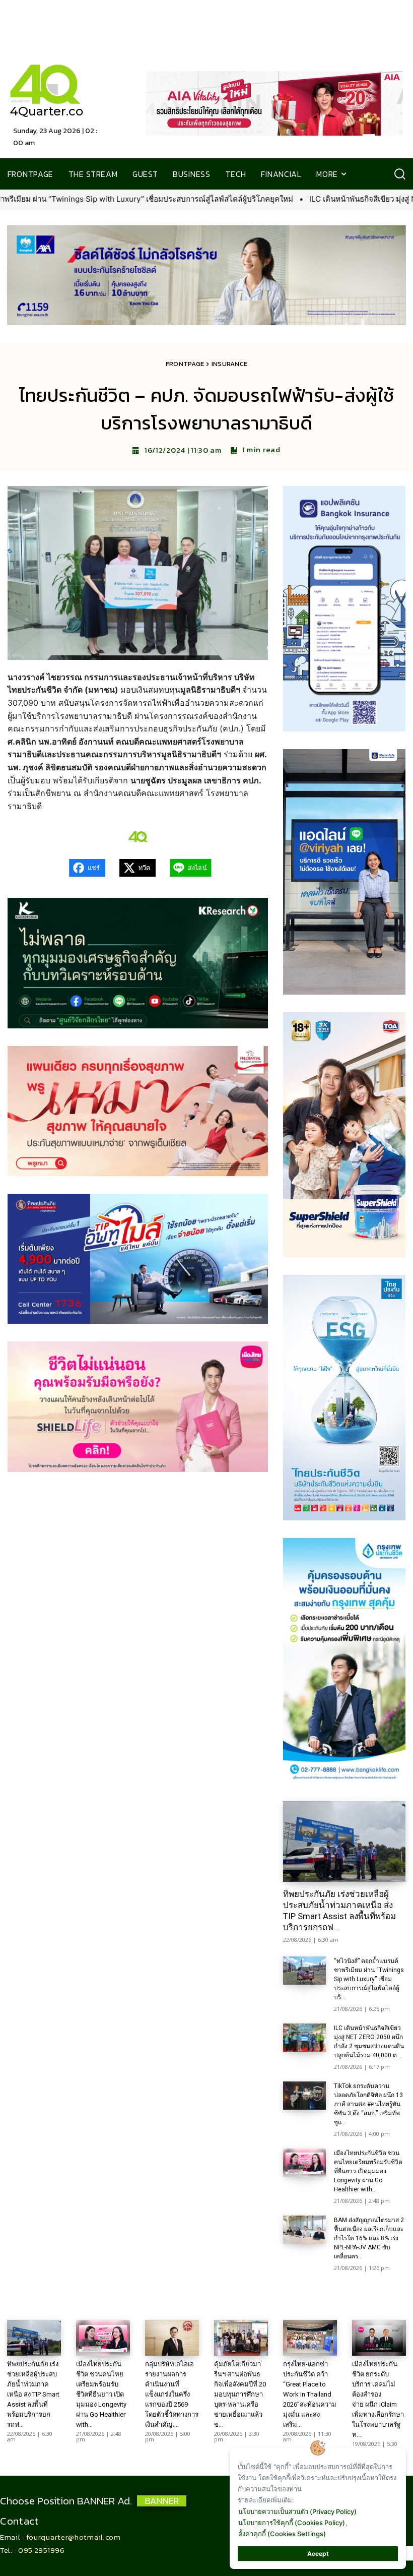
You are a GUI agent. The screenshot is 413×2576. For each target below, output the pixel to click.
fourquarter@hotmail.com (74, 2537)
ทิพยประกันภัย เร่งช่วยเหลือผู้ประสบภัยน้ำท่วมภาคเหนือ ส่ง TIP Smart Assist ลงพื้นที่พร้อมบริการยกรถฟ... (339, 1911)
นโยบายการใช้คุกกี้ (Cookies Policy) (292, 2523)
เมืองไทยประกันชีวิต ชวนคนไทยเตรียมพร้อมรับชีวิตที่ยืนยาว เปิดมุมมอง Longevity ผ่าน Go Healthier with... (368, 2171)
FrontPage (185, 364)
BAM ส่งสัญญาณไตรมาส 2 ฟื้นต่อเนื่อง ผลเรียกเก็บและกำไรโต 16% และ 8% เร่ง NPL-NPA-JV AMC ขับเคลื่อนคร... (369, 2238)
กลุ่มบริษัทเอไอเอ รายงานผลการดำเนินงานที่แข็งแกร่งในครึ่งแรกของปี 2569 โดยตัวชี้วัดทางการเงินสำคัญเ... (172, 2394)
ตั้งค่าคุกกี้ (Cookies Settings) (282, 2534)
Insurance (230, 364)
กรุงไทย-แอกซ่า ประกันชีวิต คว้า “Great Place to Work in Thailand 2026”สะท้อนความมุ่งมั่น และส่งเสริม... (310, 2394)
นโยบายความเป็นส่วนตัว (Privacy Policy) (297, 2511)
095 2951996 (42, 2550)
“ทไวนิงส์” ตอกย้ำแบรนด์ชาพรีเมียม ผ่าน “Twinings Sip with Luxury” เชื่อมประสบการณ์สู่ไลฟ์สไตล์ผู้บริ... (369, 1979)
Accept (318, 2554)
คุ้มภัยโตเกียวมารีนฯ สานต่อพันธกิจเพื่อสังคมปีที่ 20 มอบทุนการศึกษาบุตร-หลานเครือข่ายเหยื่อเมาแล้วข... (240, 2394)
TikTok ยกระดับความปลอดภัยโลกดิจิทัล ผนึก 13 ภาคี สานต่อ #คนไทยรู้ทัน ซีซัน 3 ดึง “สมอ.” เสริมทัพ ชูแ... (368, 2104)
